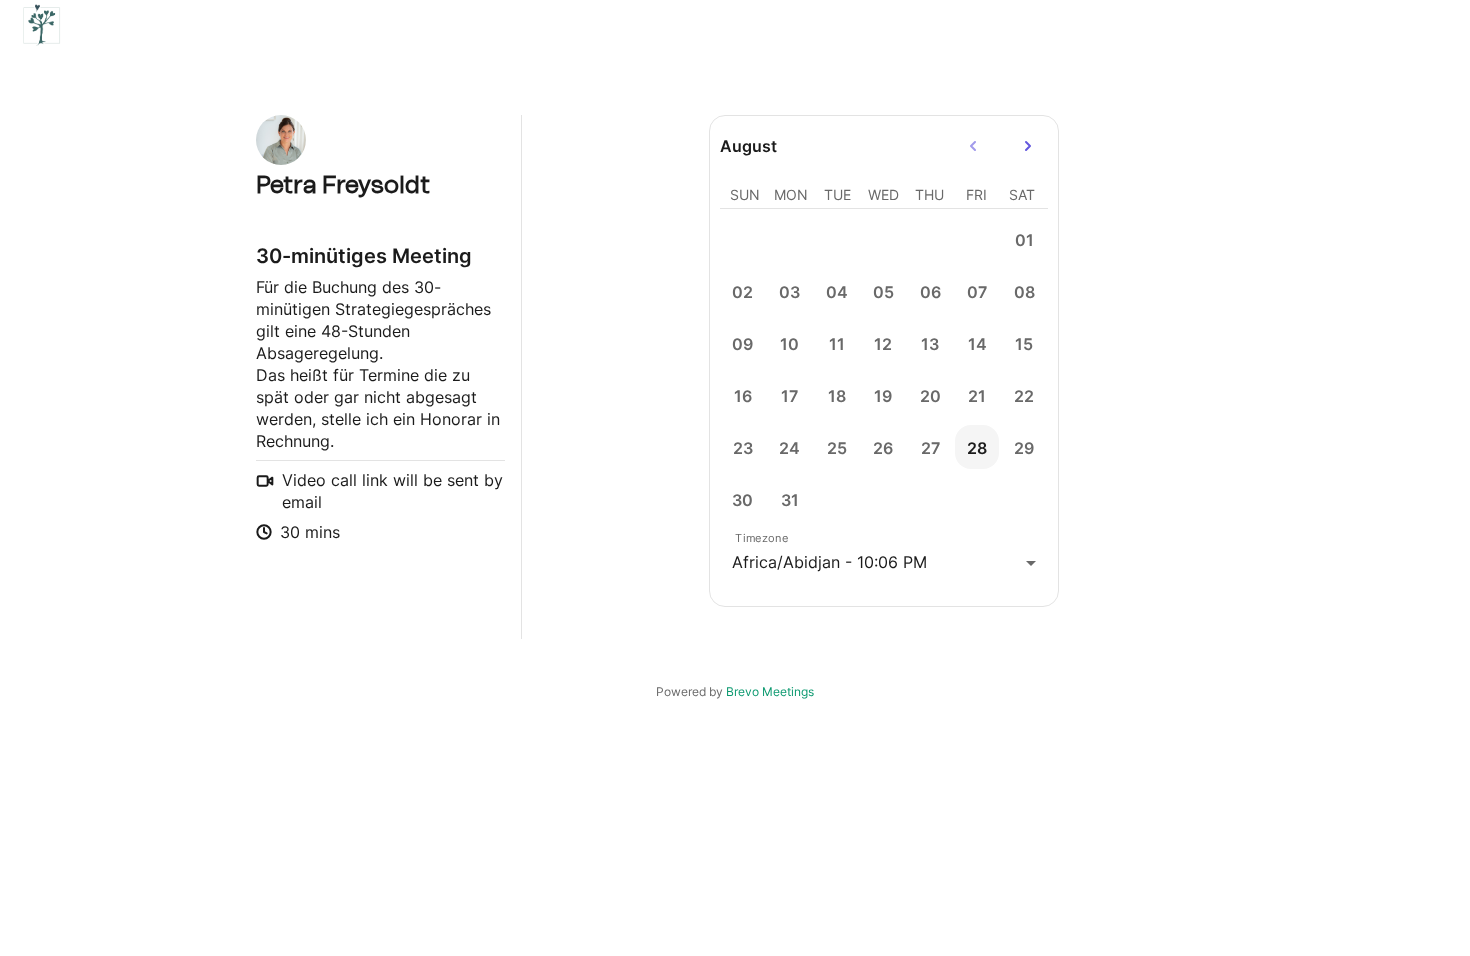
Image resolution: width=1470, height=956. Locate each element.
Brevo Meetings (770, 691)
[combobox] (884, 562)
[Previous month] (973, 146)
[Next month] (1028, 146)
